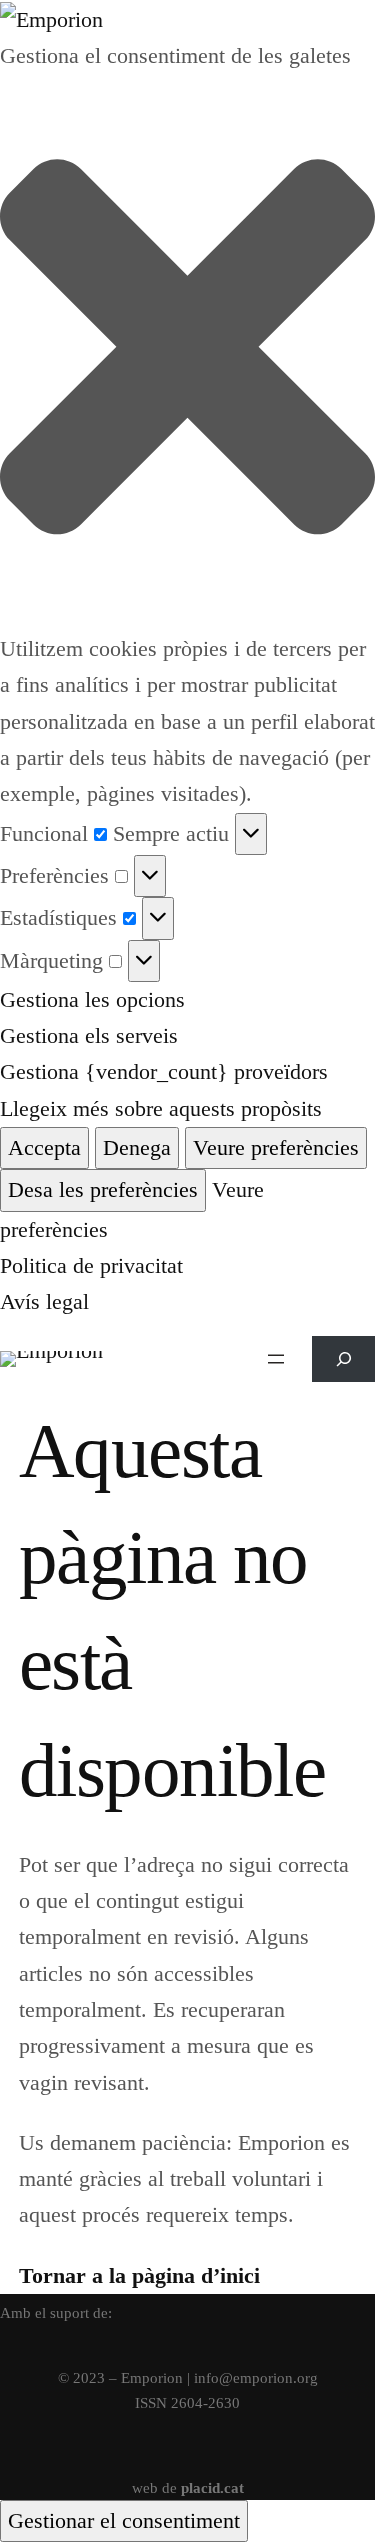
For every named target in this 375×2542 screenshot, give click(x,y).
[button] (187, 352)
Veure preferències (276, 1147)
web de (188, 2487)
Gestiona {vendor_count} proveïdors (164, 1071)
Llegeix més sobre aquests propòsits (161, 1108)
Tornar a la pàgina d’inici (139, 2275)
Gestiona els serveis (89, 1035)
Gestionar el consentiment (124, 2520)
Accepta (44, 1147)
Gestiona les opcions (92, 999)
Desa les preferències (103, 1189)
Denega (137, 1147)
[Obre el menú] (276, 1359)
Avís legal (44, 1301)
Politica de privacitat (91, 1265)
